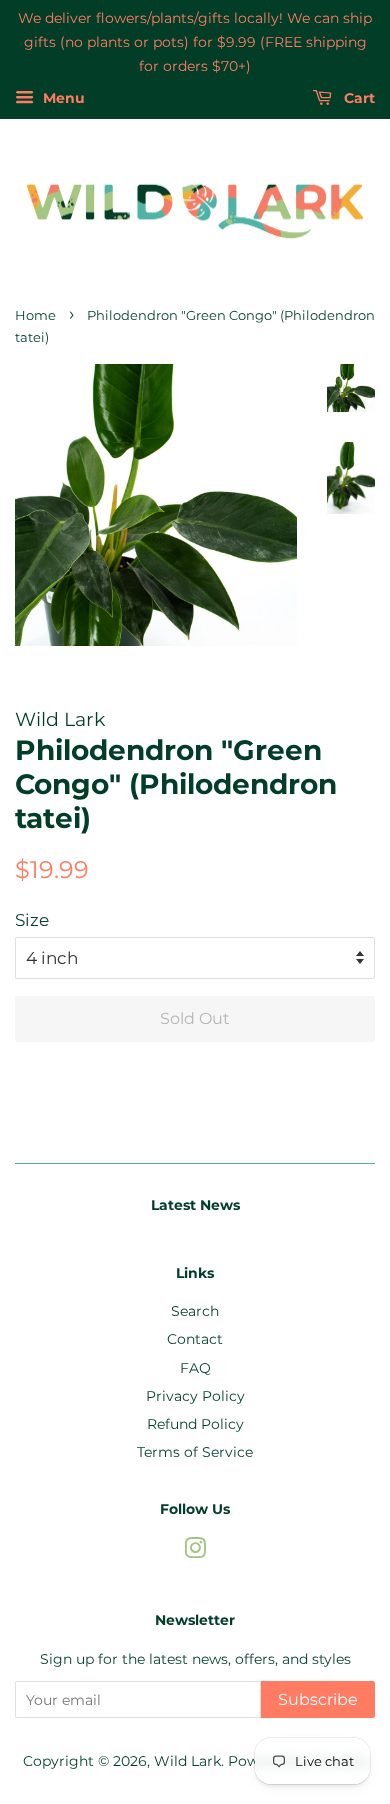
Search (195, 1311)
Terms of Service (195, 1452)
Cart (357, 99)
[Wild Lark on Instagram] (195, 1552)
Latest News (195, 1205)
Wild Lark (187, 1761)
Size (32, 920)
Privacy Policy (195, 1396)
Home (35, 315)
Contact (195, 1339)
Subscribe (318, 1699)
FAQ (195, 1368)
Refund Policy (195, 1424)
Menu (62, 99)
